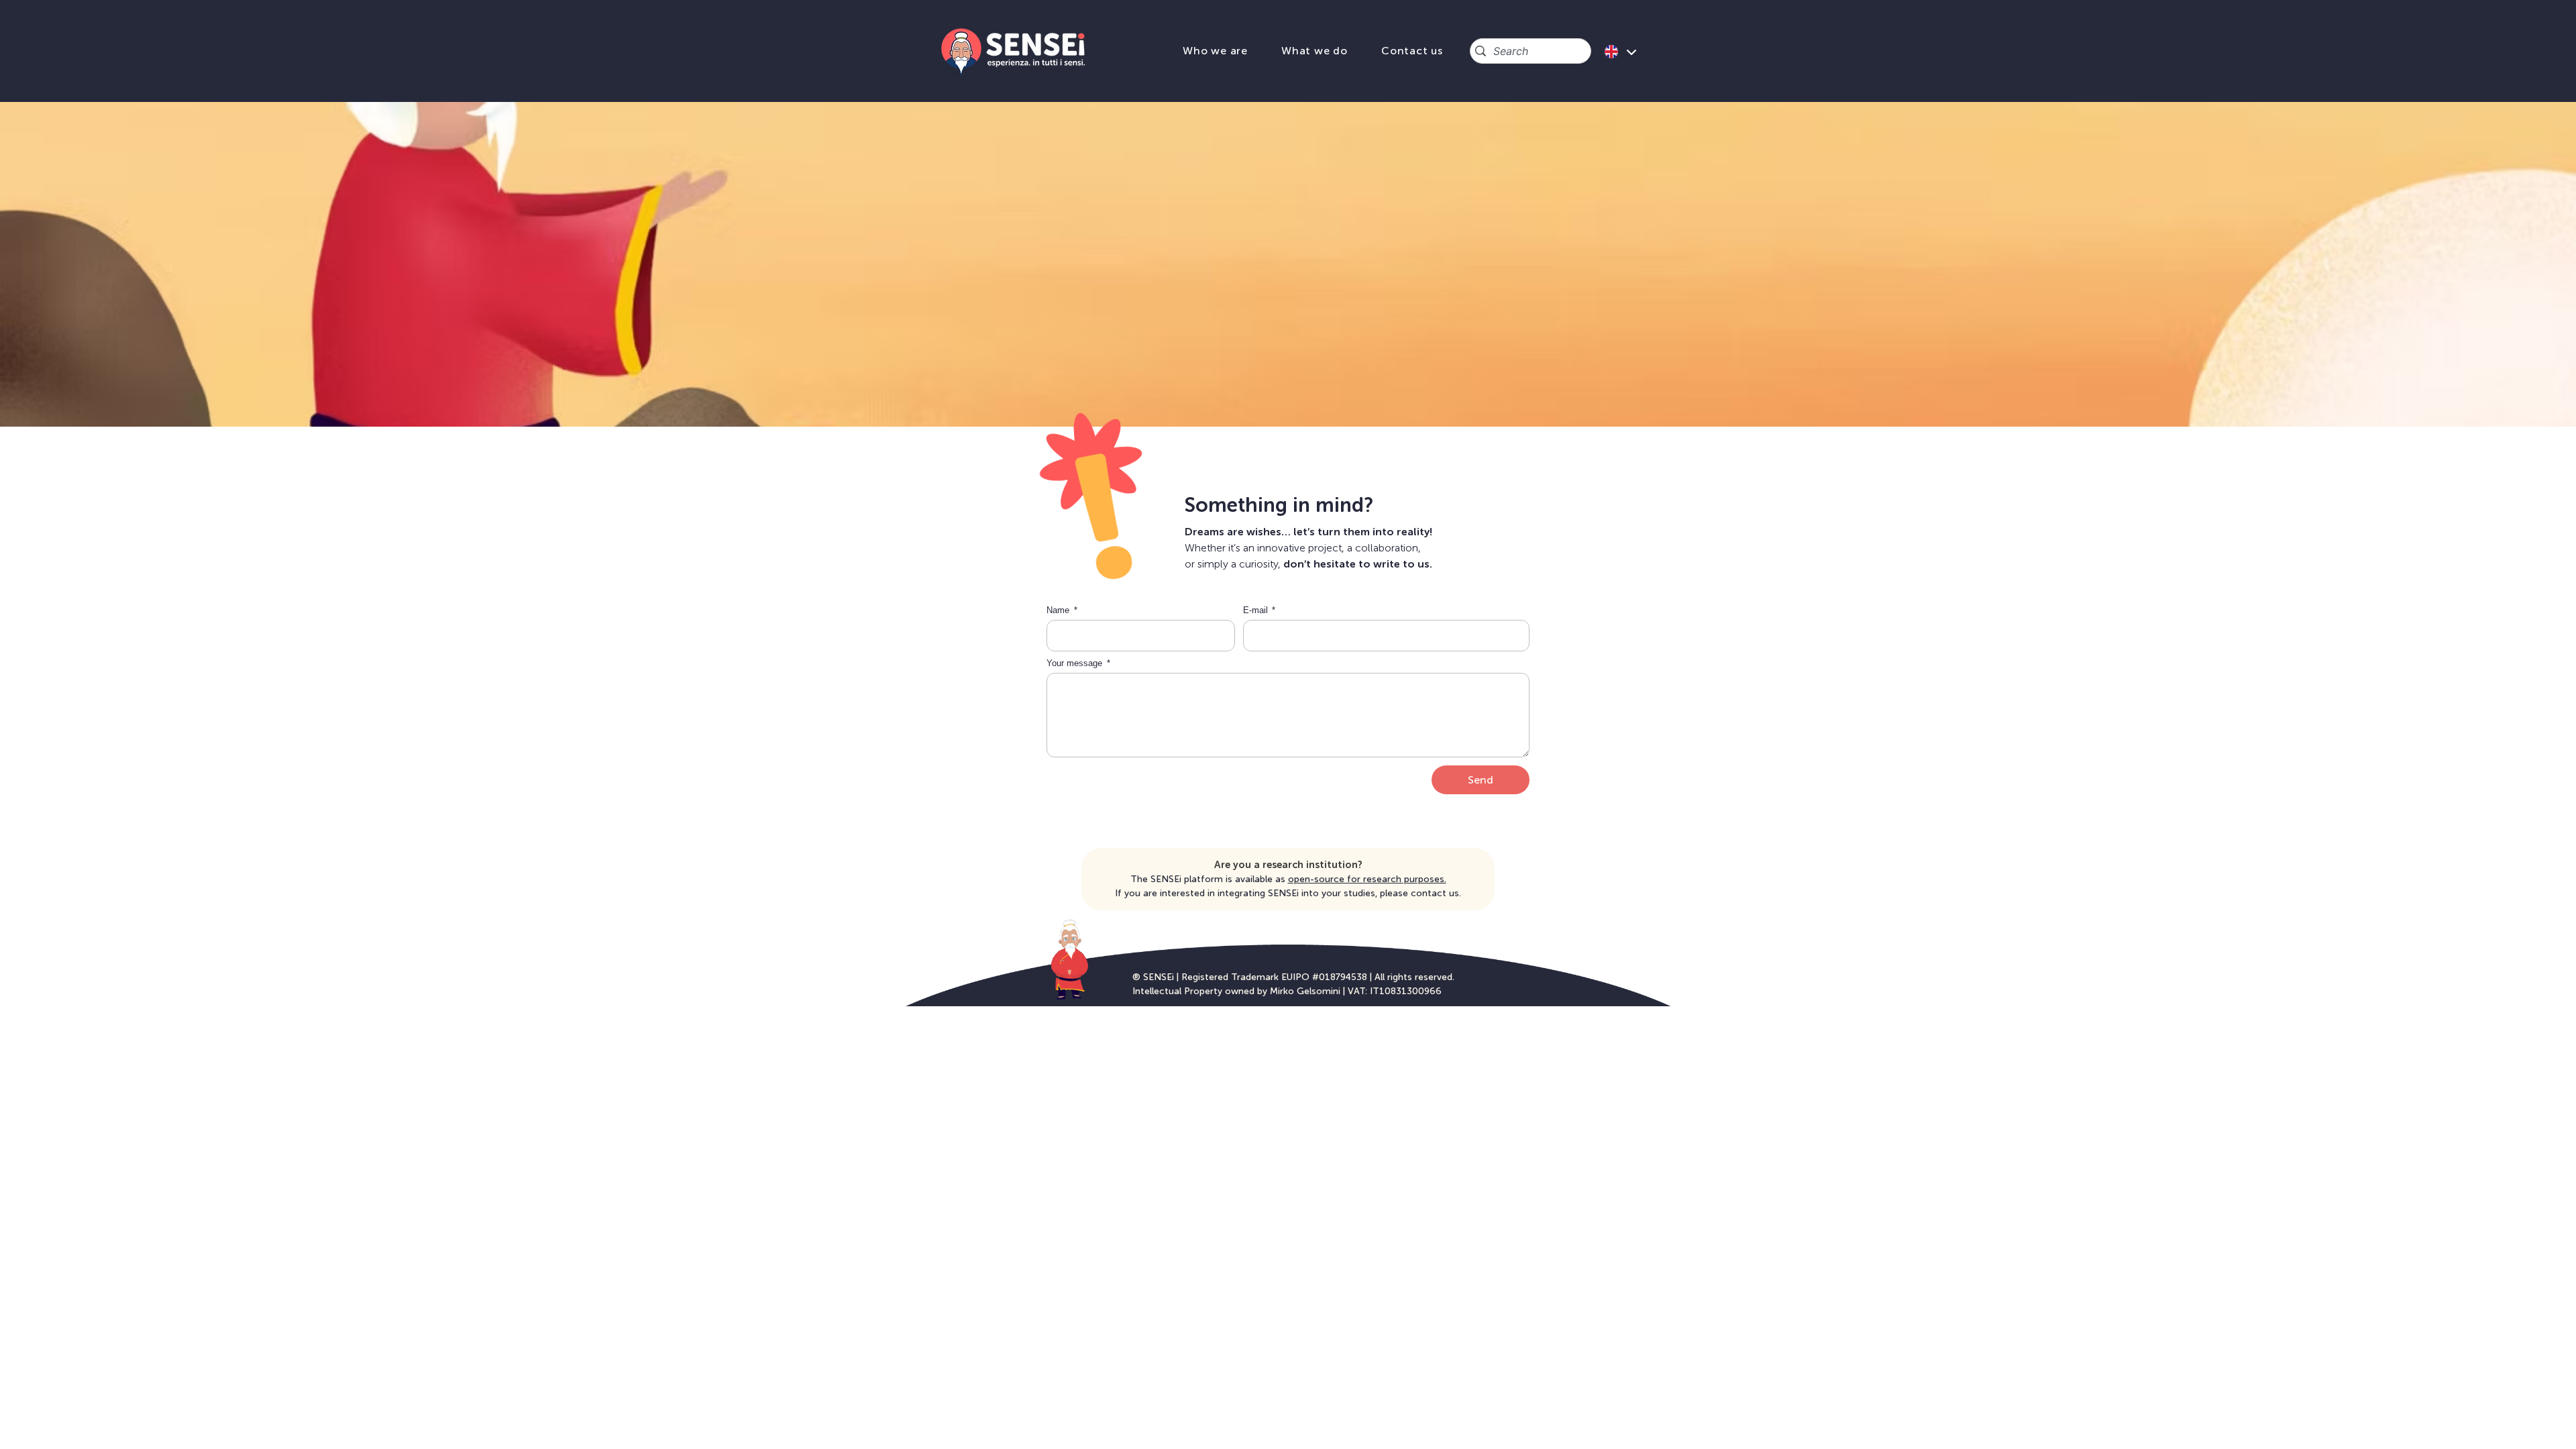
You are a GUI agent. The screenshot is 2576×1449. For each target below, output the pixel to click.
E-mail (1257, 610)
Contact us (1412, 51)
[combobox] (1531, 51)
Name (1059, 610)
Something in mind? (1279, 505)
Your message (1076, 663)
